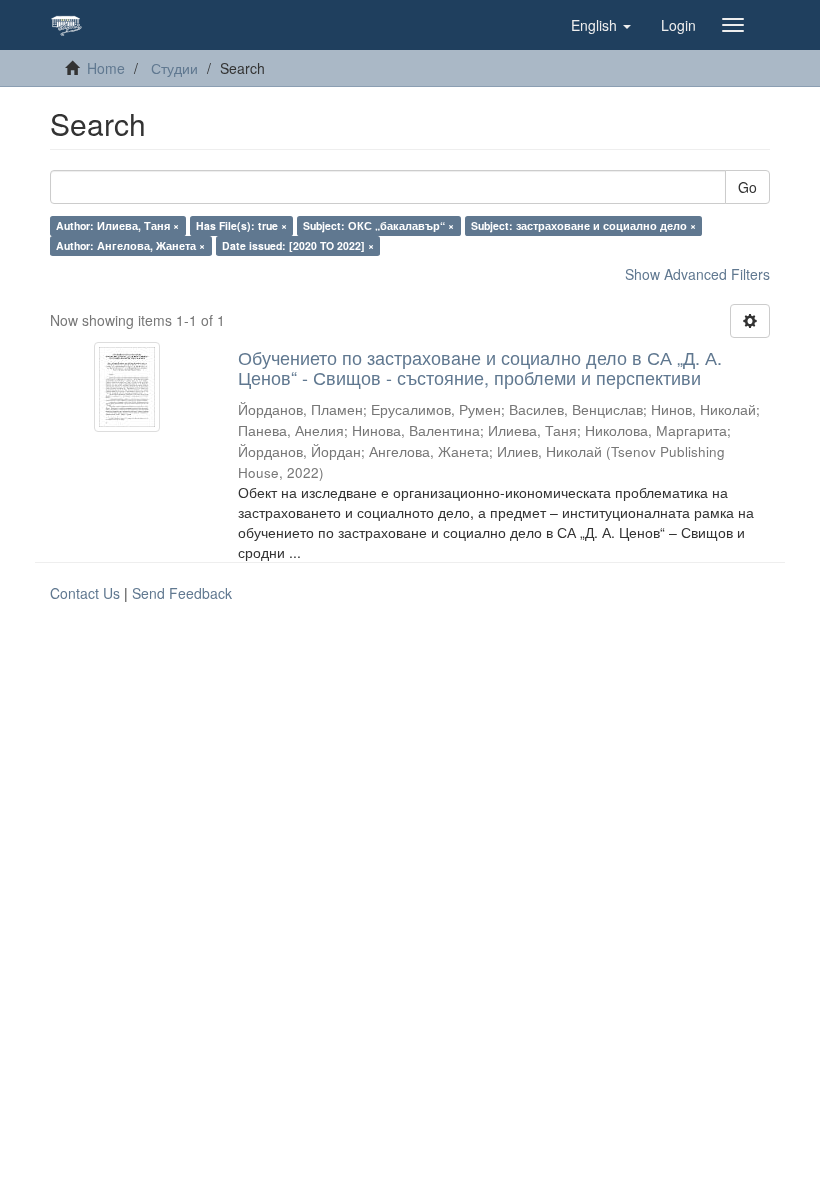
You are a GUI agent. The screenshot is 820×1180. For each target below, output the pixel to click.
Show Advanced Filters (697, 274)
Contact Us (85, 593)
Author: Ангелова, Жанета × (130, 245)
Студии (174, 68)
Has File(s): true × (241, 225)
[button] (601, 25)
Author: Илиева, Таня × (117, 225)
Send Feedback (182, 593)
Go (747, 187)
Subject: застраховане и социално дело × (583, 225)
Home (106, 68)
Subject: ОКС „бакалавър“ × (378, 225)
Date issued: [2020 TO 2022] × (298, 245)
